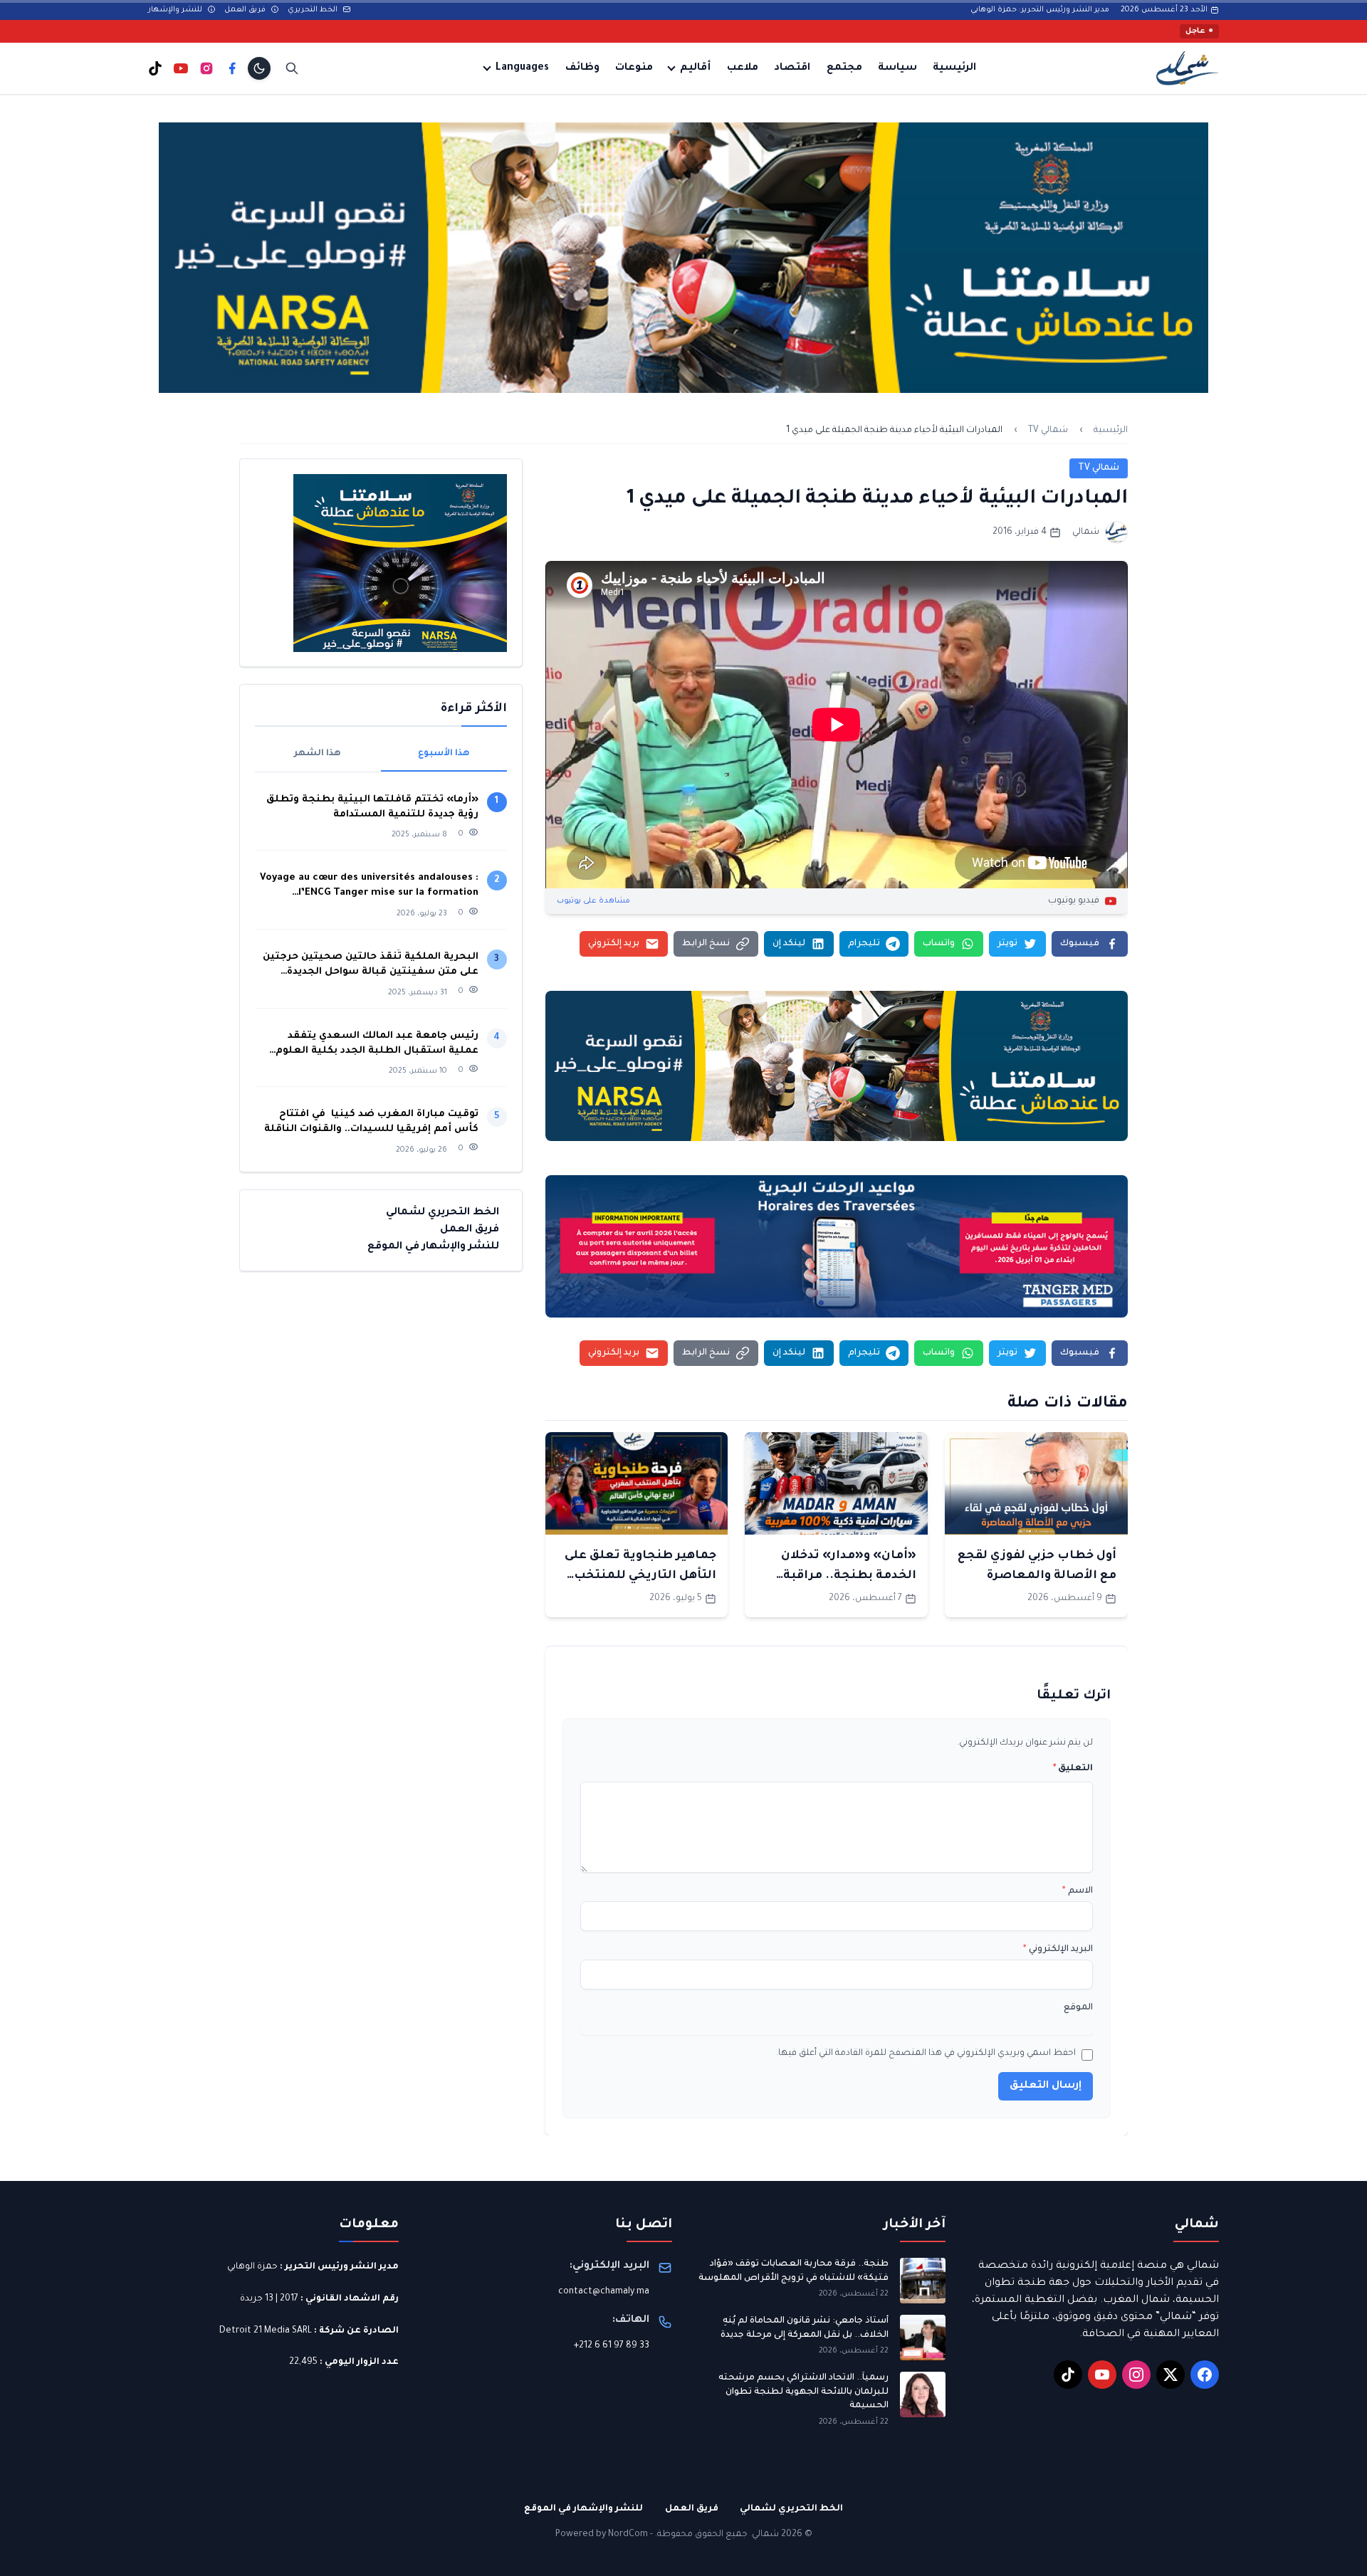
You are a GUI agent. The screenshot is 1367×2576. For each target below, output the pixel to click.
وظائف (582, 68)
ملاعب (743, 68)
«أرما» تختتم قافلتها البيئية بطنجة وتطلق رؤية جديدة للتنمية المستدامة (372, 807)
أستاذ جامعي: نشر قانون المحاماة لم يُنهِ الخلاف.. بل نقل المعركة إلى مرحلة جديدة (805, 2328)
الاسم (1078, 1891)
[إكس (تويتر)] (1170, 2375)
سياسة (897, 68)
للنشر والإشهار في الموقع (433, 1247)
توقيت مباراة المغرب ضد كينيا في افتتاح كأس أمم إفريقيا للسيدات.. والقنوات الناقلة (371, 1122)
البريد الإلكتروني (1058, 1950)
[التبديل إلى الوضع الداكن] (259, 68)
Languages (522, 68)
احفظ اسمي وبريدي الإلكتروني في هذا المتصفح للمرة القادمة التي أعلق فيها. (926, 2054)
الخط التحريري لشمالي (442, 1213)
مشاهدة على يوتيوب (593, 901)
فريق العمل (246, 10)
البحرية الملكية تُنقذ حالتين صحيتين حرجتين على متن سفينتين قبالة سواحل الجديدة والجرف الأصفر (371, 966)
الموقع (1078, 2008)
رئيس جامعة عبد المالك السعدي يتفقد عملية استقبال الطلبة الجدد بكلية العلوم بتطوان (377, 1045)
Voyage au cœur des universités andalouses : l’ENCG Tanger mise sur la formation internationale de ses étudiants (369, 887)
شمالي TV (1048, 431)
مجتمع (844, 68)
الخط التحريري (314, 10)
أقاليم (695, 68)
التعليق (1073, 1769)
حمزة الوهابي (252, 2267)
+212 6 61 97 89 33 (612, 2346)
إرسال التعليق (1046, 2086)
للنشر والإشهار (176, 10)
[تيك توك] (155, 68)
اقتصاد (792, 68)
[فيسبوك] (232, 68)
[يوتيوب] (181, 68)
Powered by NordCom (602, 2535)
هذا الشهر (318, 754)
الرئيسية (954, 68)
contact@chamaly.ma (604, 2292)
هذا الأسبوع (444, 754)
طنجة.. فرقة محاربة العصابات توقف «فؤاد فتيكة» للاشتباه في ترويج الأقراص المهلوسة (794, 2271)
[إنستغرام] (206, 68)
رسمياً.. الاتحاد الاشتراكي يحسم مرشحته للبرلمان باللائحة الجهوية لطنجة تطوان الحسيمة (803, 2392)
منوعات (634, 68)
